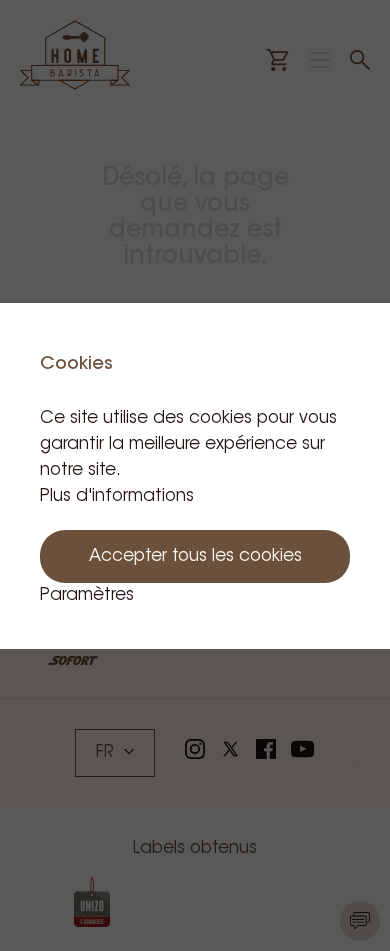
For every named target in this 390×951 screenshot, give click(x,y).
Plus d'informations (117, 496)
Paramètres (87, 595)
